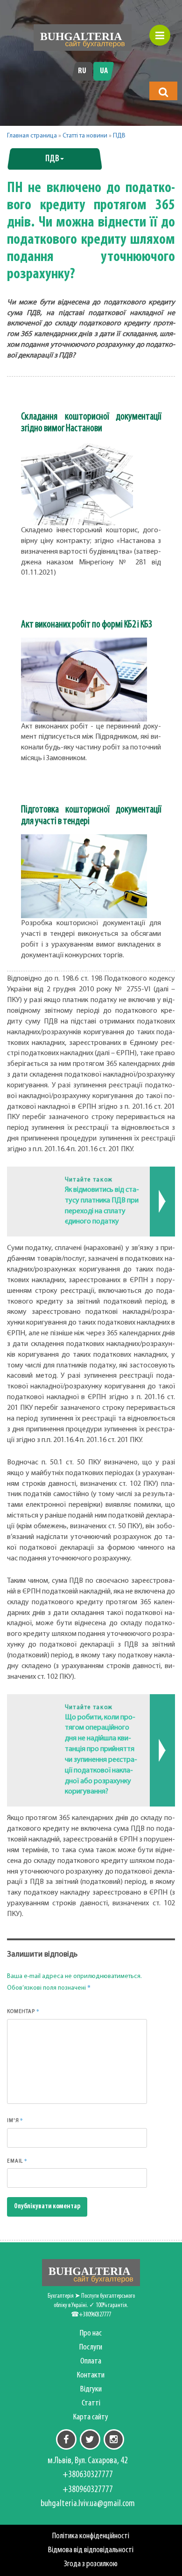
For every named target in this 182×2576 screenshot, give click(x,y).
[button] (163, 92)
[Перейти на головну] (83, 38)
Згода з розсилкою (91, 2564)
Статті (91, 2403)
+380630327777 (88, 2475)
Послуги (91, 2347)
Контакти (91, 2375)
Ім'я (15, 2120)
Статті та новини (85, 136)
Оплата (91, 2361)
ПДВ (119, 136)
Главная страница (32, 136)
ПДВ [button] (52, 159)
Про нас (91, 2333)
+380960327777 (88, 2490)
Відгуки (91, 2389)
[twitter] (90, 2439)
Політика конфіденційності (91, 2536)
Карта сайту (91, 2417)
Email (17, 2161)
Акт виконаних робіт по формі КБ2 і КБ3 (87, 625)
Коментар (23, 2011)
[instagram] (114, 2439)
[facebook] (66, 2439)
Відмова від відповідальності (91, 2550)
